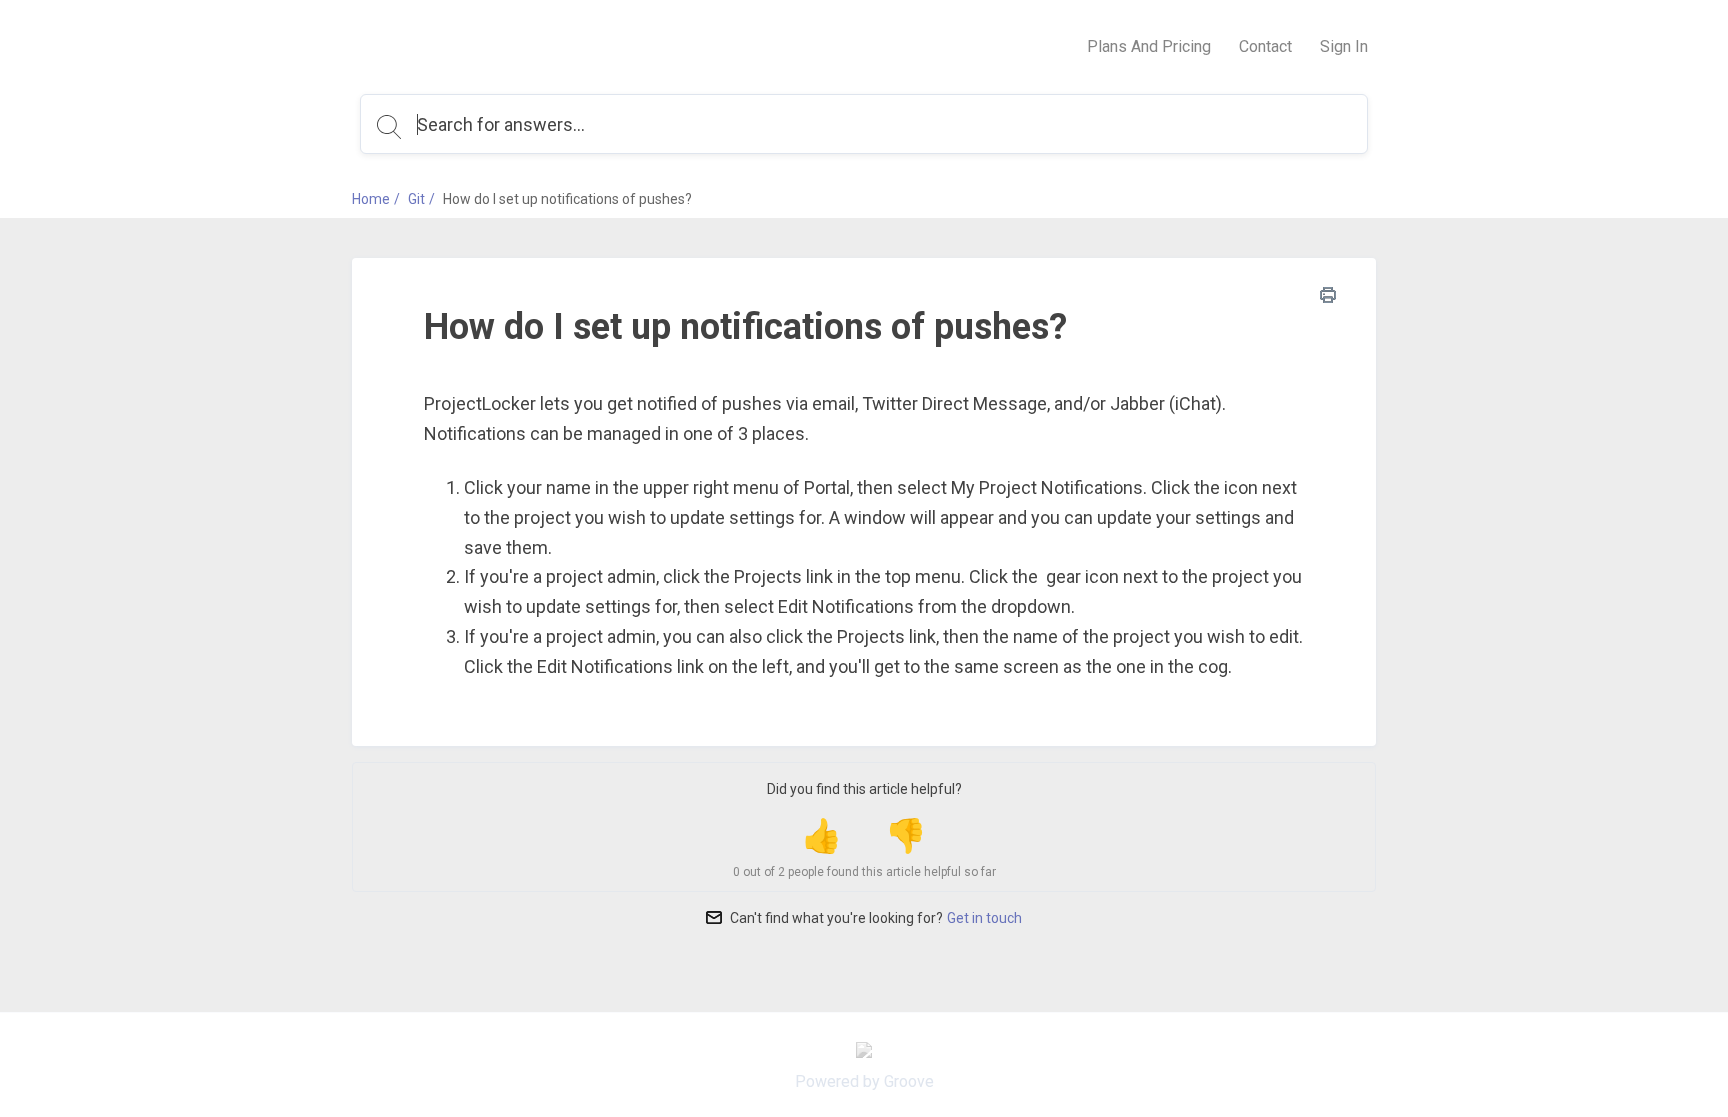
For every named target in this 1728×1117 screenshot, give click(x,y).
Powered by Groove (864, 1081)
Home (371, 199)
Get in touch (984, 918)
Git (416, 199)
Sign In (1344, 46)
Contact (1265, 46)
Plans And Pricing (1149, 46)
